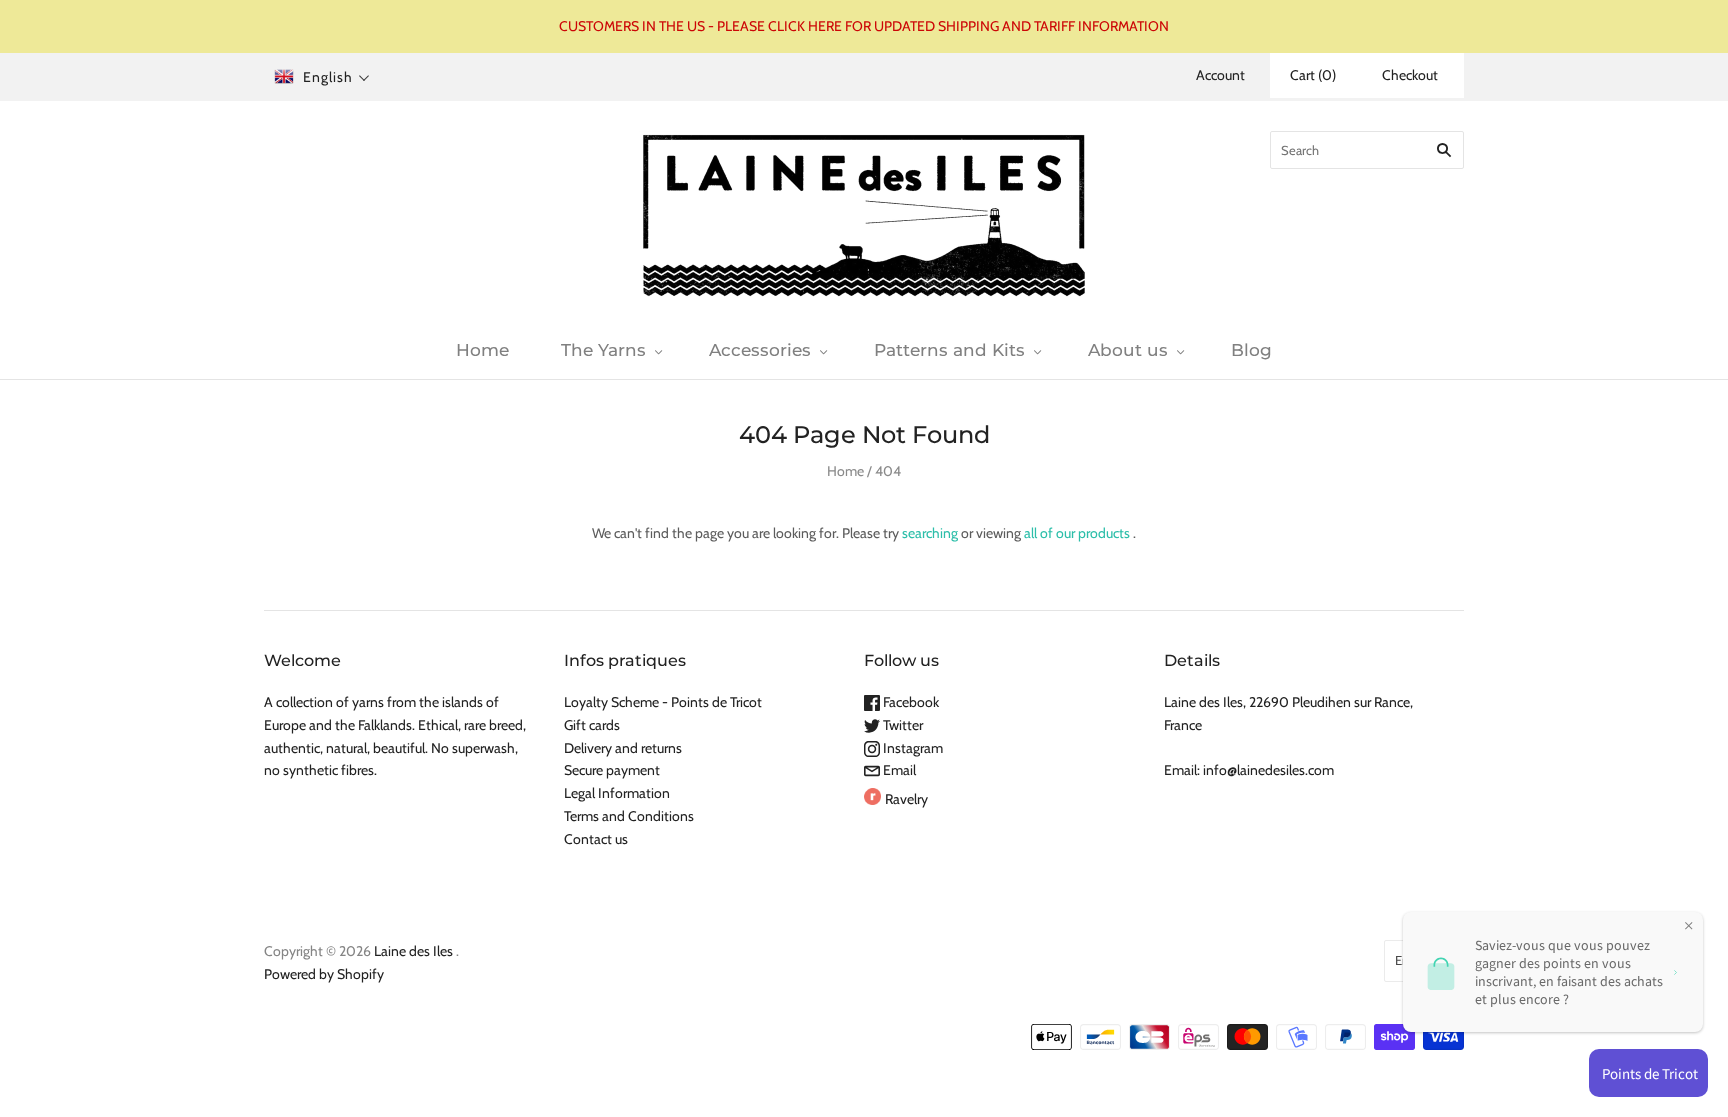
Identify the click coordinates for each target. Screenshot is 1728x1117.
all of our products (1077, 533)
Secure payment (612, 770)
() (1313, 75)
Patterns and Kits (949, 350)
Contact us (596, 839)
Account (1220, 75)
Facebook (909, 702)
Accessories (760, 350)
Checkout (1410, 75)
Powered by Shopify (324, 974)
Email (898, 770)
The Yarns (603, 350)
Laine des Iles (413, 951)
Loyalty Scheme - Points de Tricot (663, 702)
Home (482, 350)
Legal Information (617, 793)
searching (930, 533)
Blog (1251, 350)
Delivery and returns (623, 748)
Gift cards (592, 725)
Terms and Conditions (629, 816)
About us (1128, 350)
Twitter (901, 725)
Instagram (911, 748)
